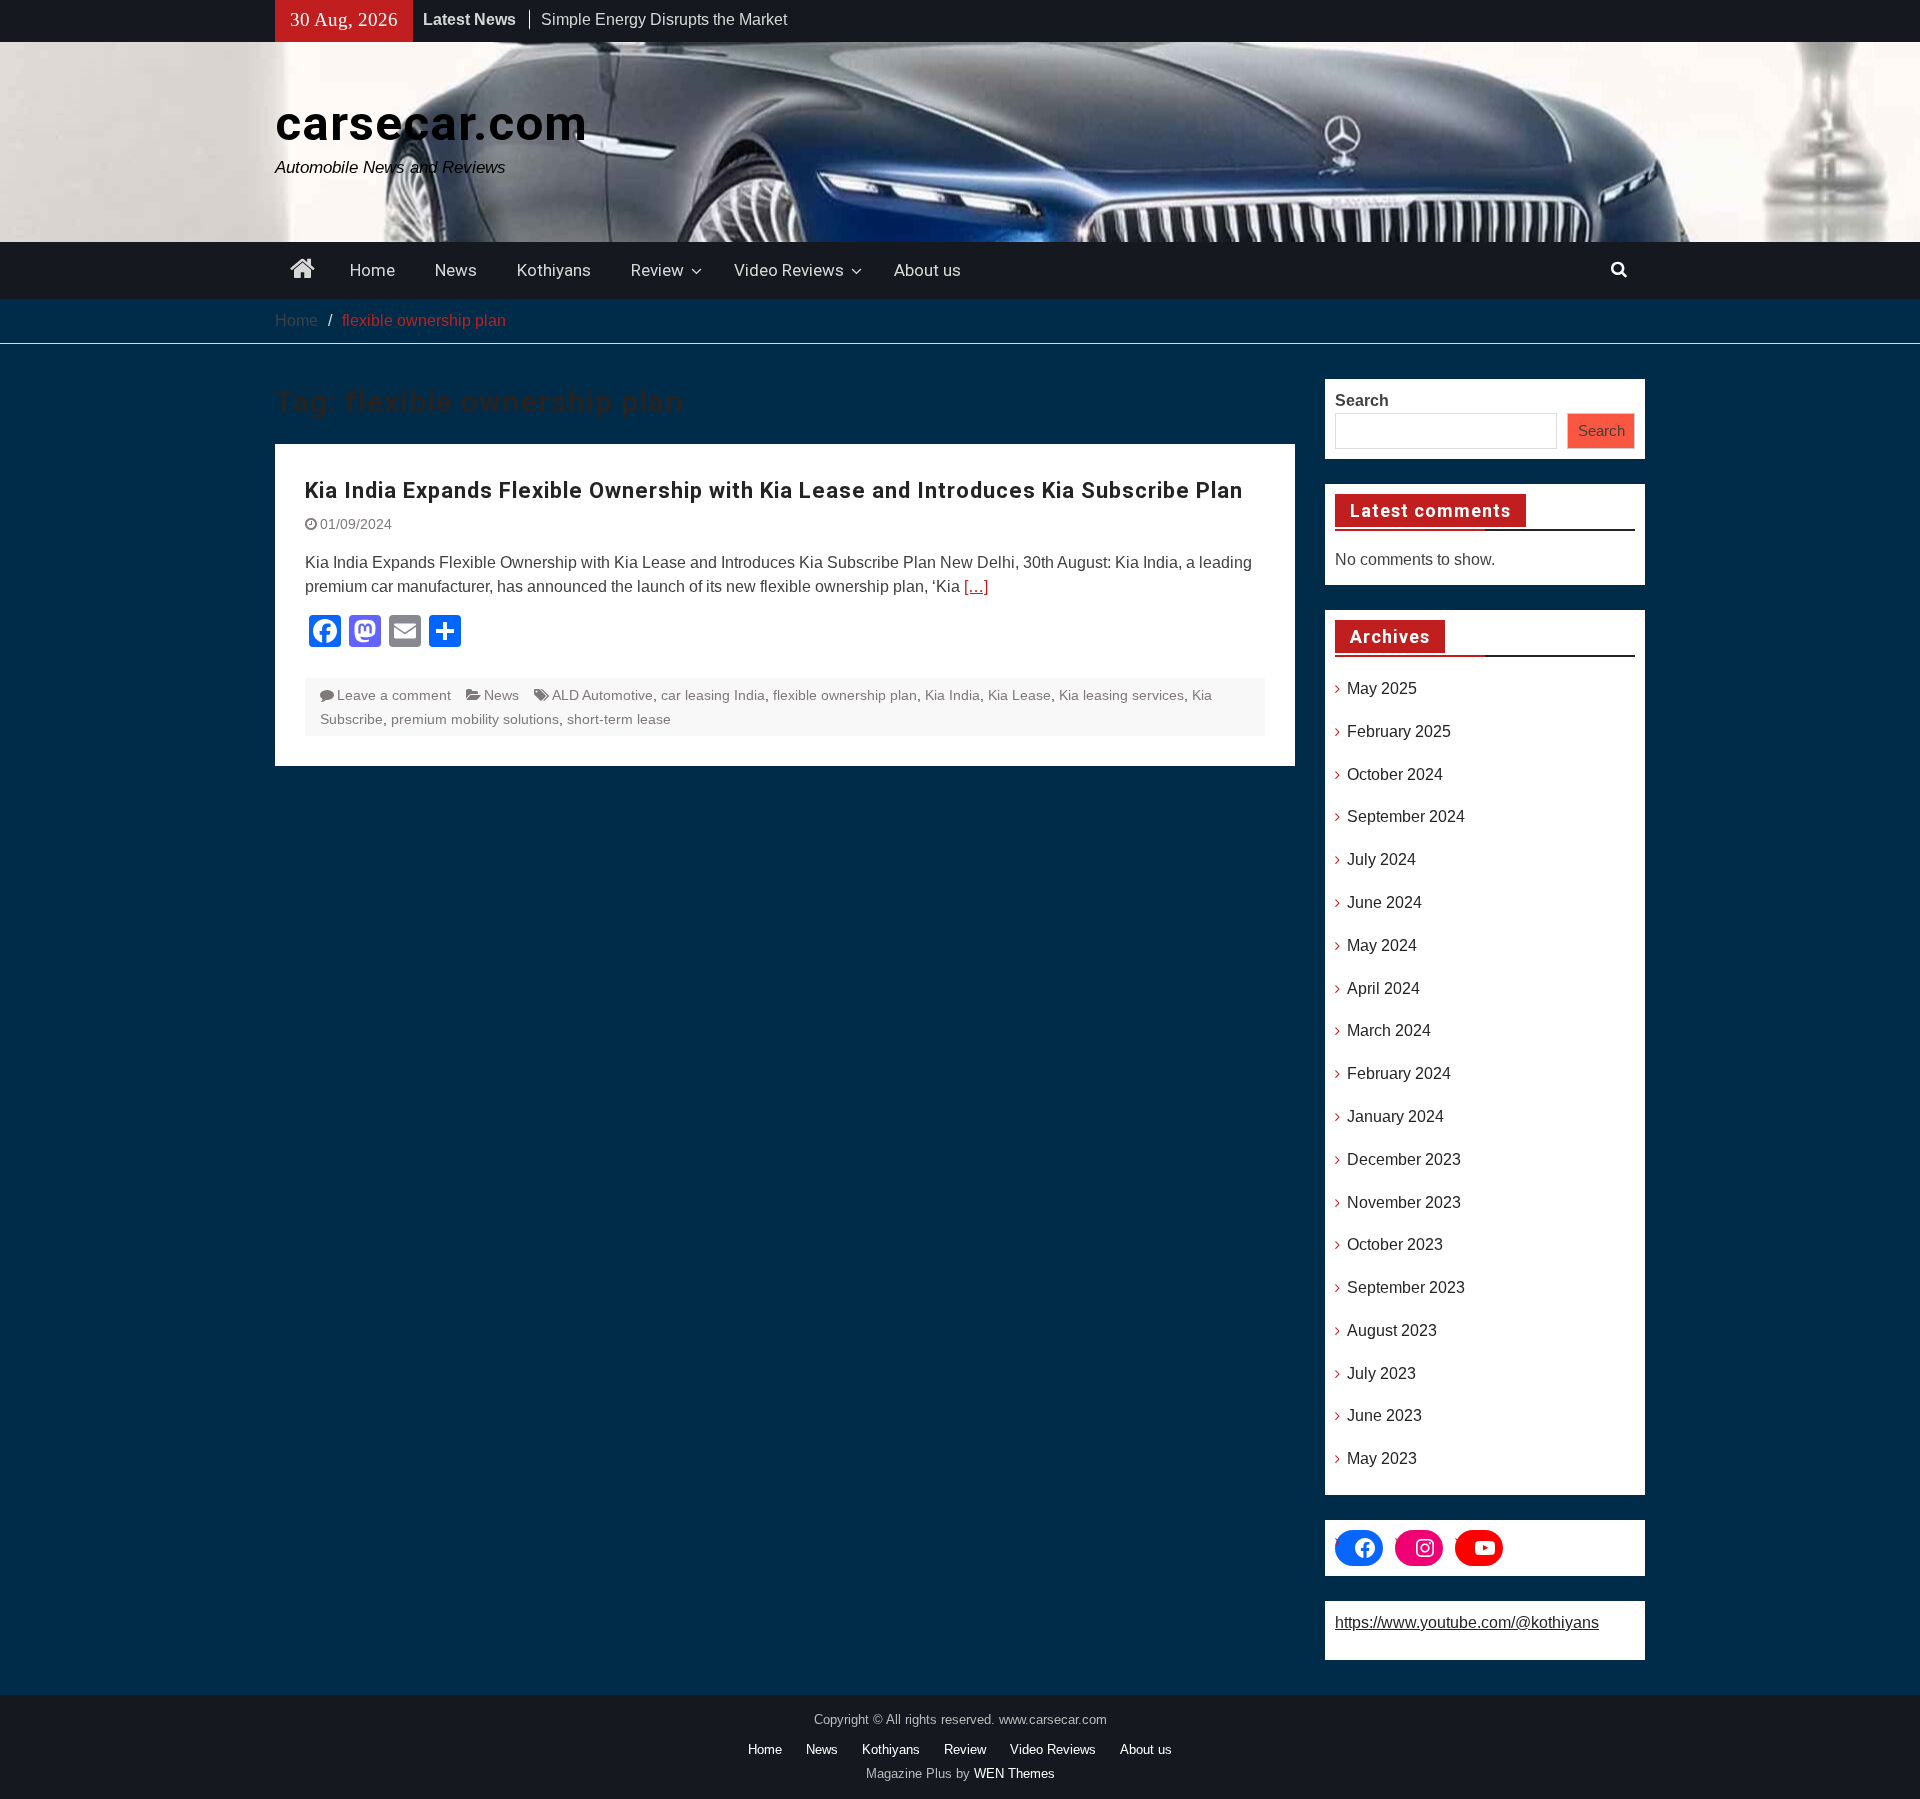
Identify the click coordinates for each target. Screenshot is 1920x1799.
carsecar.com (431, 123)
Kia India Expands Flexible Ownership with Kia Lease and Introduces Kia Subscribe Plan (774, 490)
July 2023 (1381, 1373)
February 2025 (1399, 731)
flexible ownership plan (845, 695)
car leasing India (713, 695)
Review (657, 270)
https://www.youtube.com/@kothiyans (1467, 1622)
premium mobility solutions (475, 719)
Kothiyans (554, 270)
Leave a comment (394, 695)
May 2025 (1382, 688)
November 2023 (1404, 1202)
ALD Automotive (602, 695)
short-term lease (619, 719)
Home (372, 270)
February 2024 (1399, 1073)
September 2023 (1406, 1287)
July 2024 (1381, 859)
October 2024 (1395, 774)
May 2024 (1382, 945)
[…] (976, 586)
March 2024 (1389, 1030)
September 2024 (1406, 816)
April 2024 (1383, 988)
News (456, 270)
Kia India (952, 695)
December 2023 (1404, 1159)
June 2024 (1384, 902)
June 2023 (1384, 1415)
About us (927, 270)
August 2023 (1392, 1330)
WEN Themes (1014, 1773)
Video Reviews (789, 270)
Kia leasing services (1121, 695)
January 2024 (1395, 1116)
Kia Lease (1019, 695)
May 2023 (1382, 1458)
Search (1362, 400)
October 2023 (1395, 1244)
